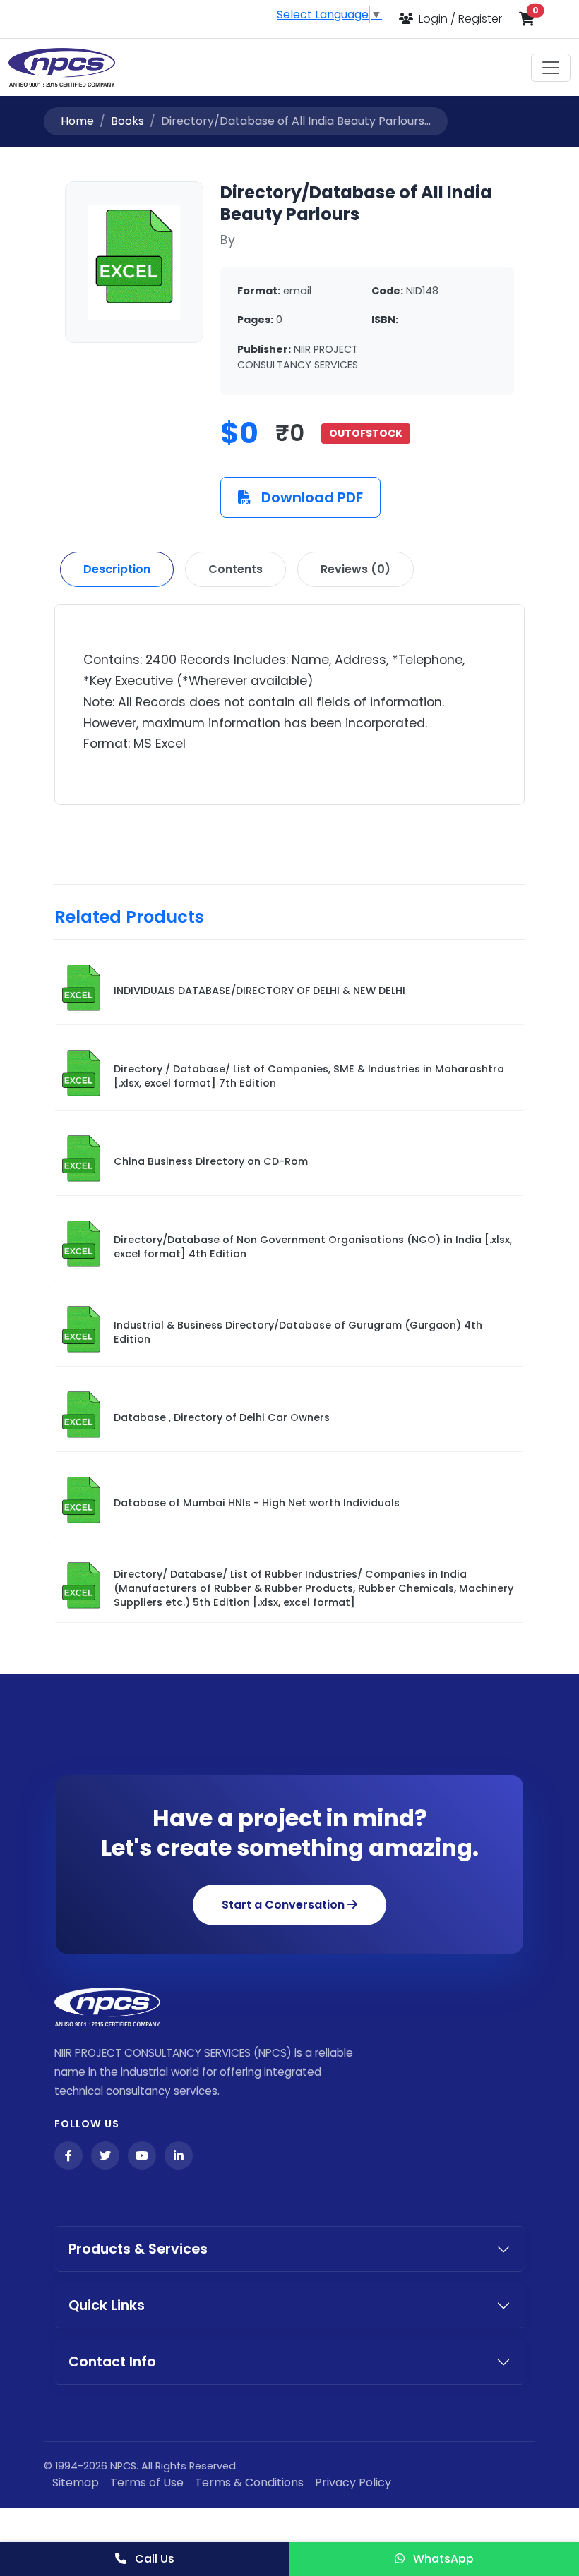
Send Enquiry (289, 1470)
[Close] (448, 1092)
